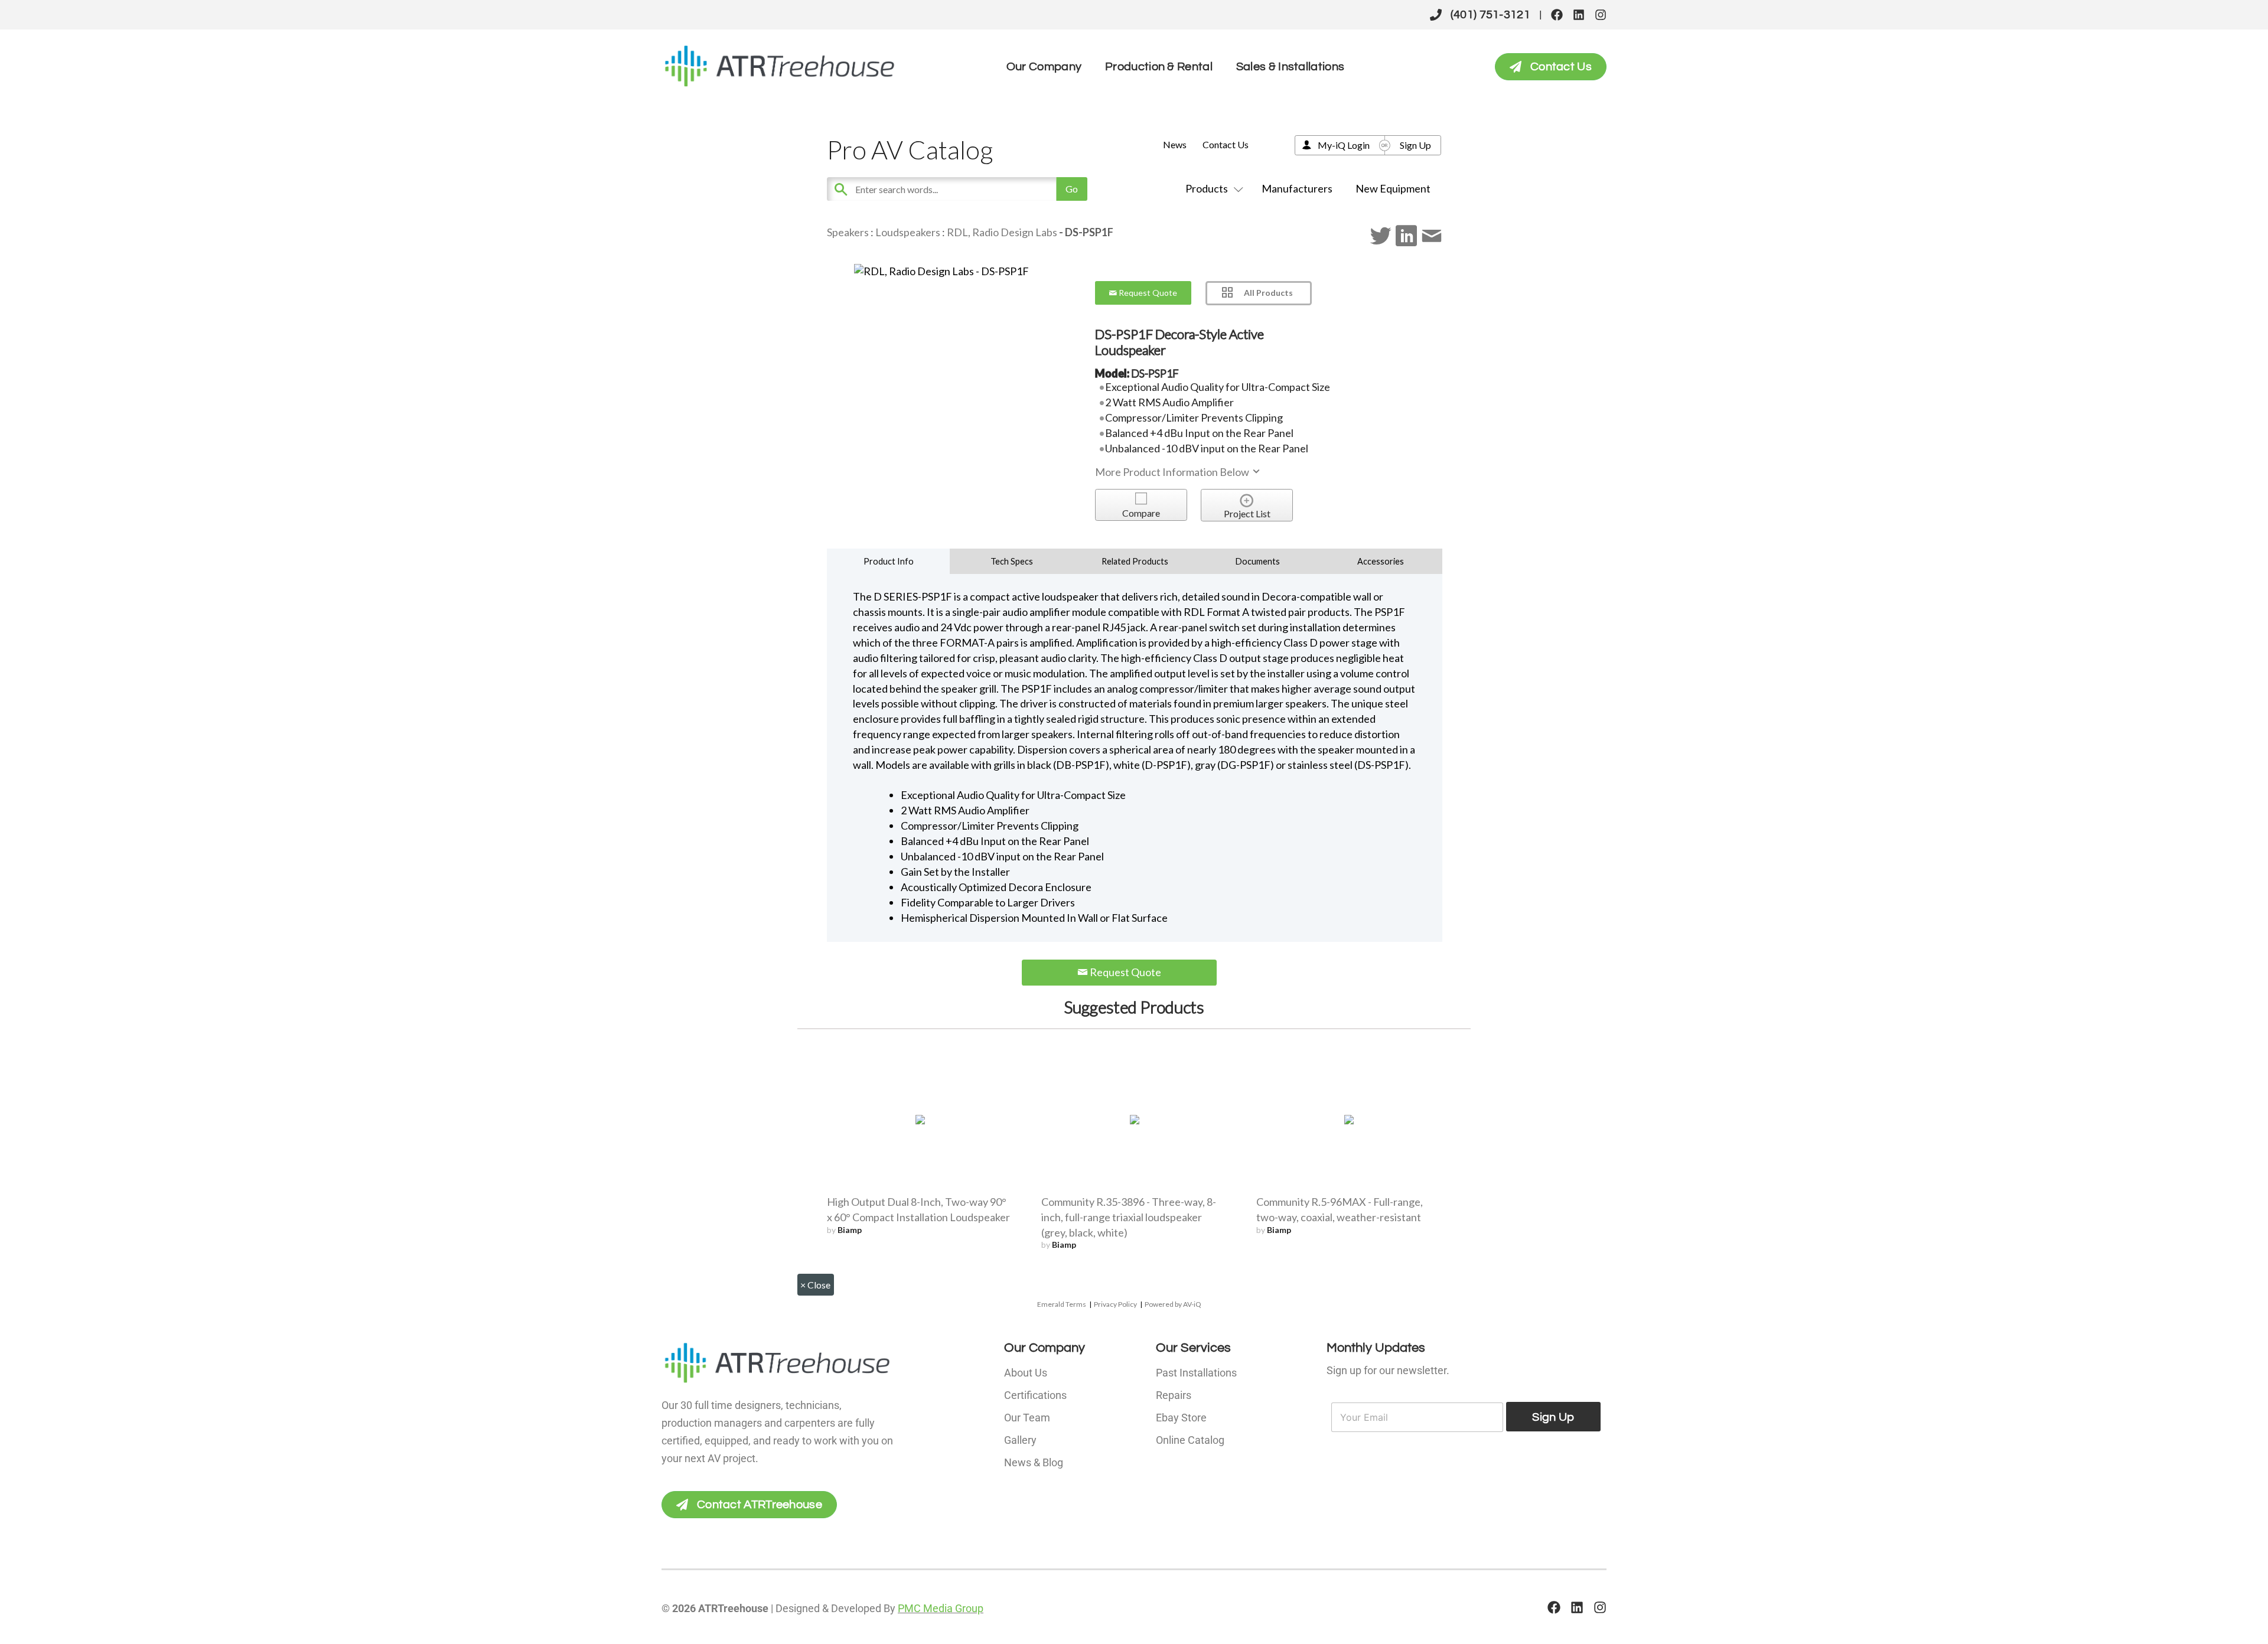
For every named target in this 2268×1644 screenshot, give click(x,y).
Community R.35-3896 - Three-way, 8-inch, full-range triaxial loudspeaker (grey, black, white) (1129, 1217)
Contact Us (1226, 144)
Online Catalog (1190, 1440)
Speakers (848, 232)
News (1175, 144)
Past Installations (1196, 1373)
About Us (1026, 1373)
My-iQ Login (1344, 145)
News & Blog (1034, 1462)
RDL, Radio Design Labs (1002, 232)
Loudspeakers (908, 232)
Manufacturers (1297, 188)
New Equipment (1393, 188)
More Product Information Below (1173, 472)
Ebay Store (1181, 1418)
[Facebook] (1557, 15)
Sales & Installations (1290, 67)
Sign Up (1415, 145)
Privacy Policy (1115, 1304)
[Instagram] (1601, 15)
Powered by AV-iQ (1173, 1304)
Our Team (1027, 1418)
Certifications (1035, 1395)
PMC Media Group (941, 1608)
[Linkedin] (1579, 15)
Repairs (1174, 1395)
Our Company (1044, 67)
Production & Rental (1159, 67)
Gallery (1020, 1440)
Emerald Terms (1062, 1304)
